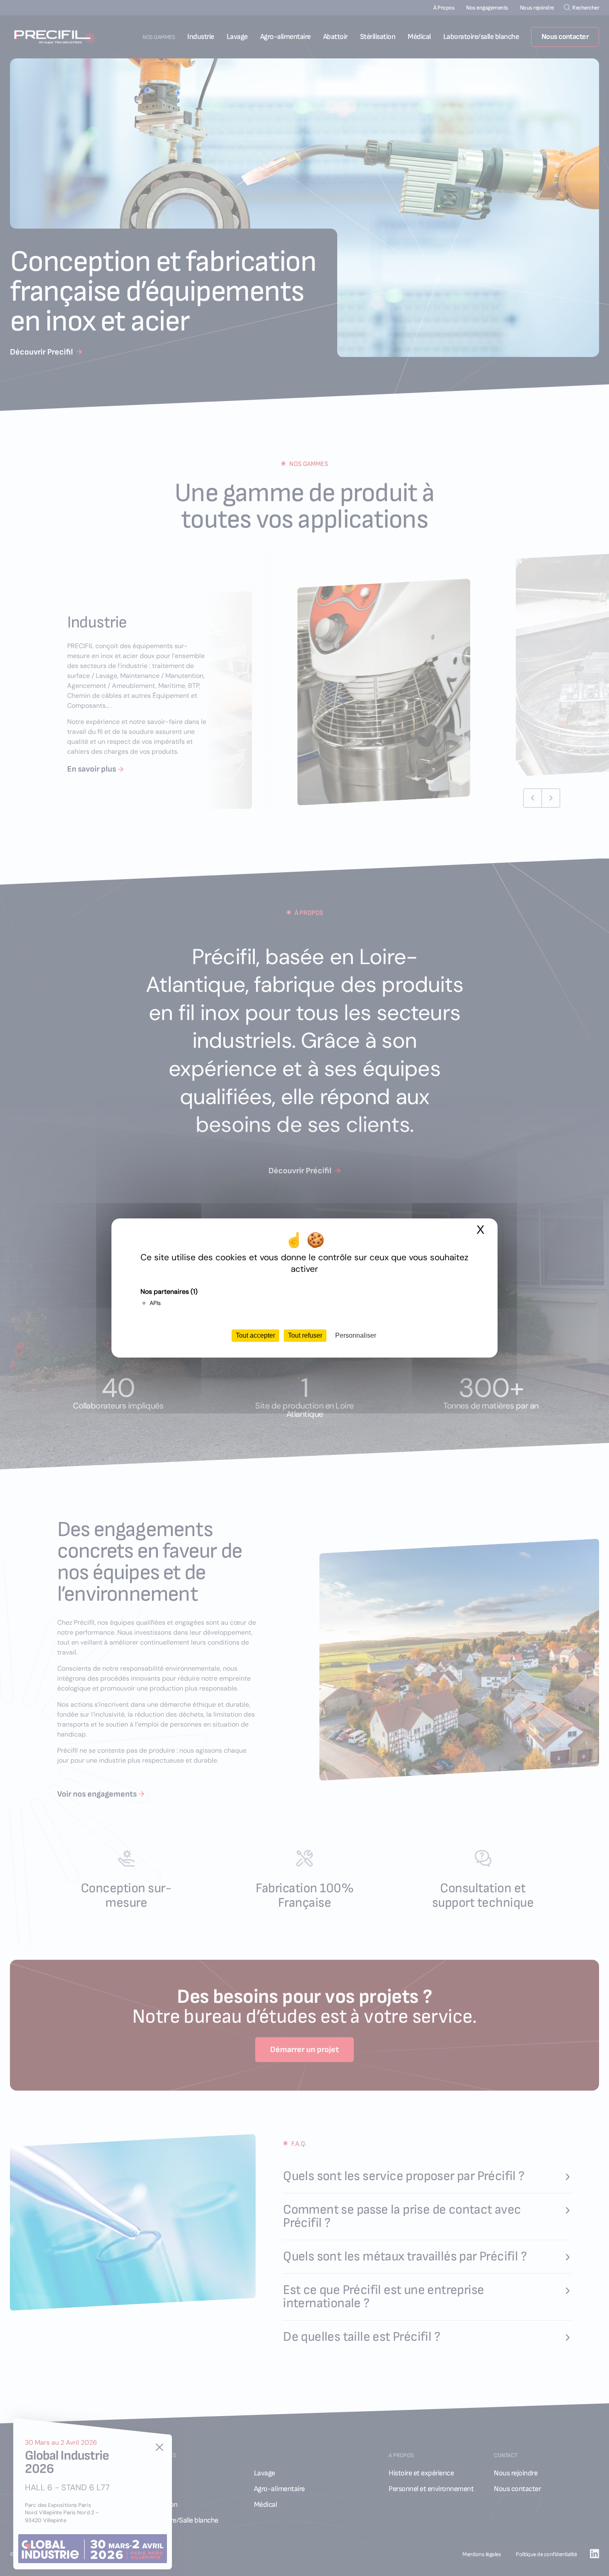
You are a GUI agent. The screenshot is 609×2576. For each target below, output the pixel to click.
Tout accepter (255, 1335)
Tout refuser (305, 1335)
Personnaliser (356, 1335)
